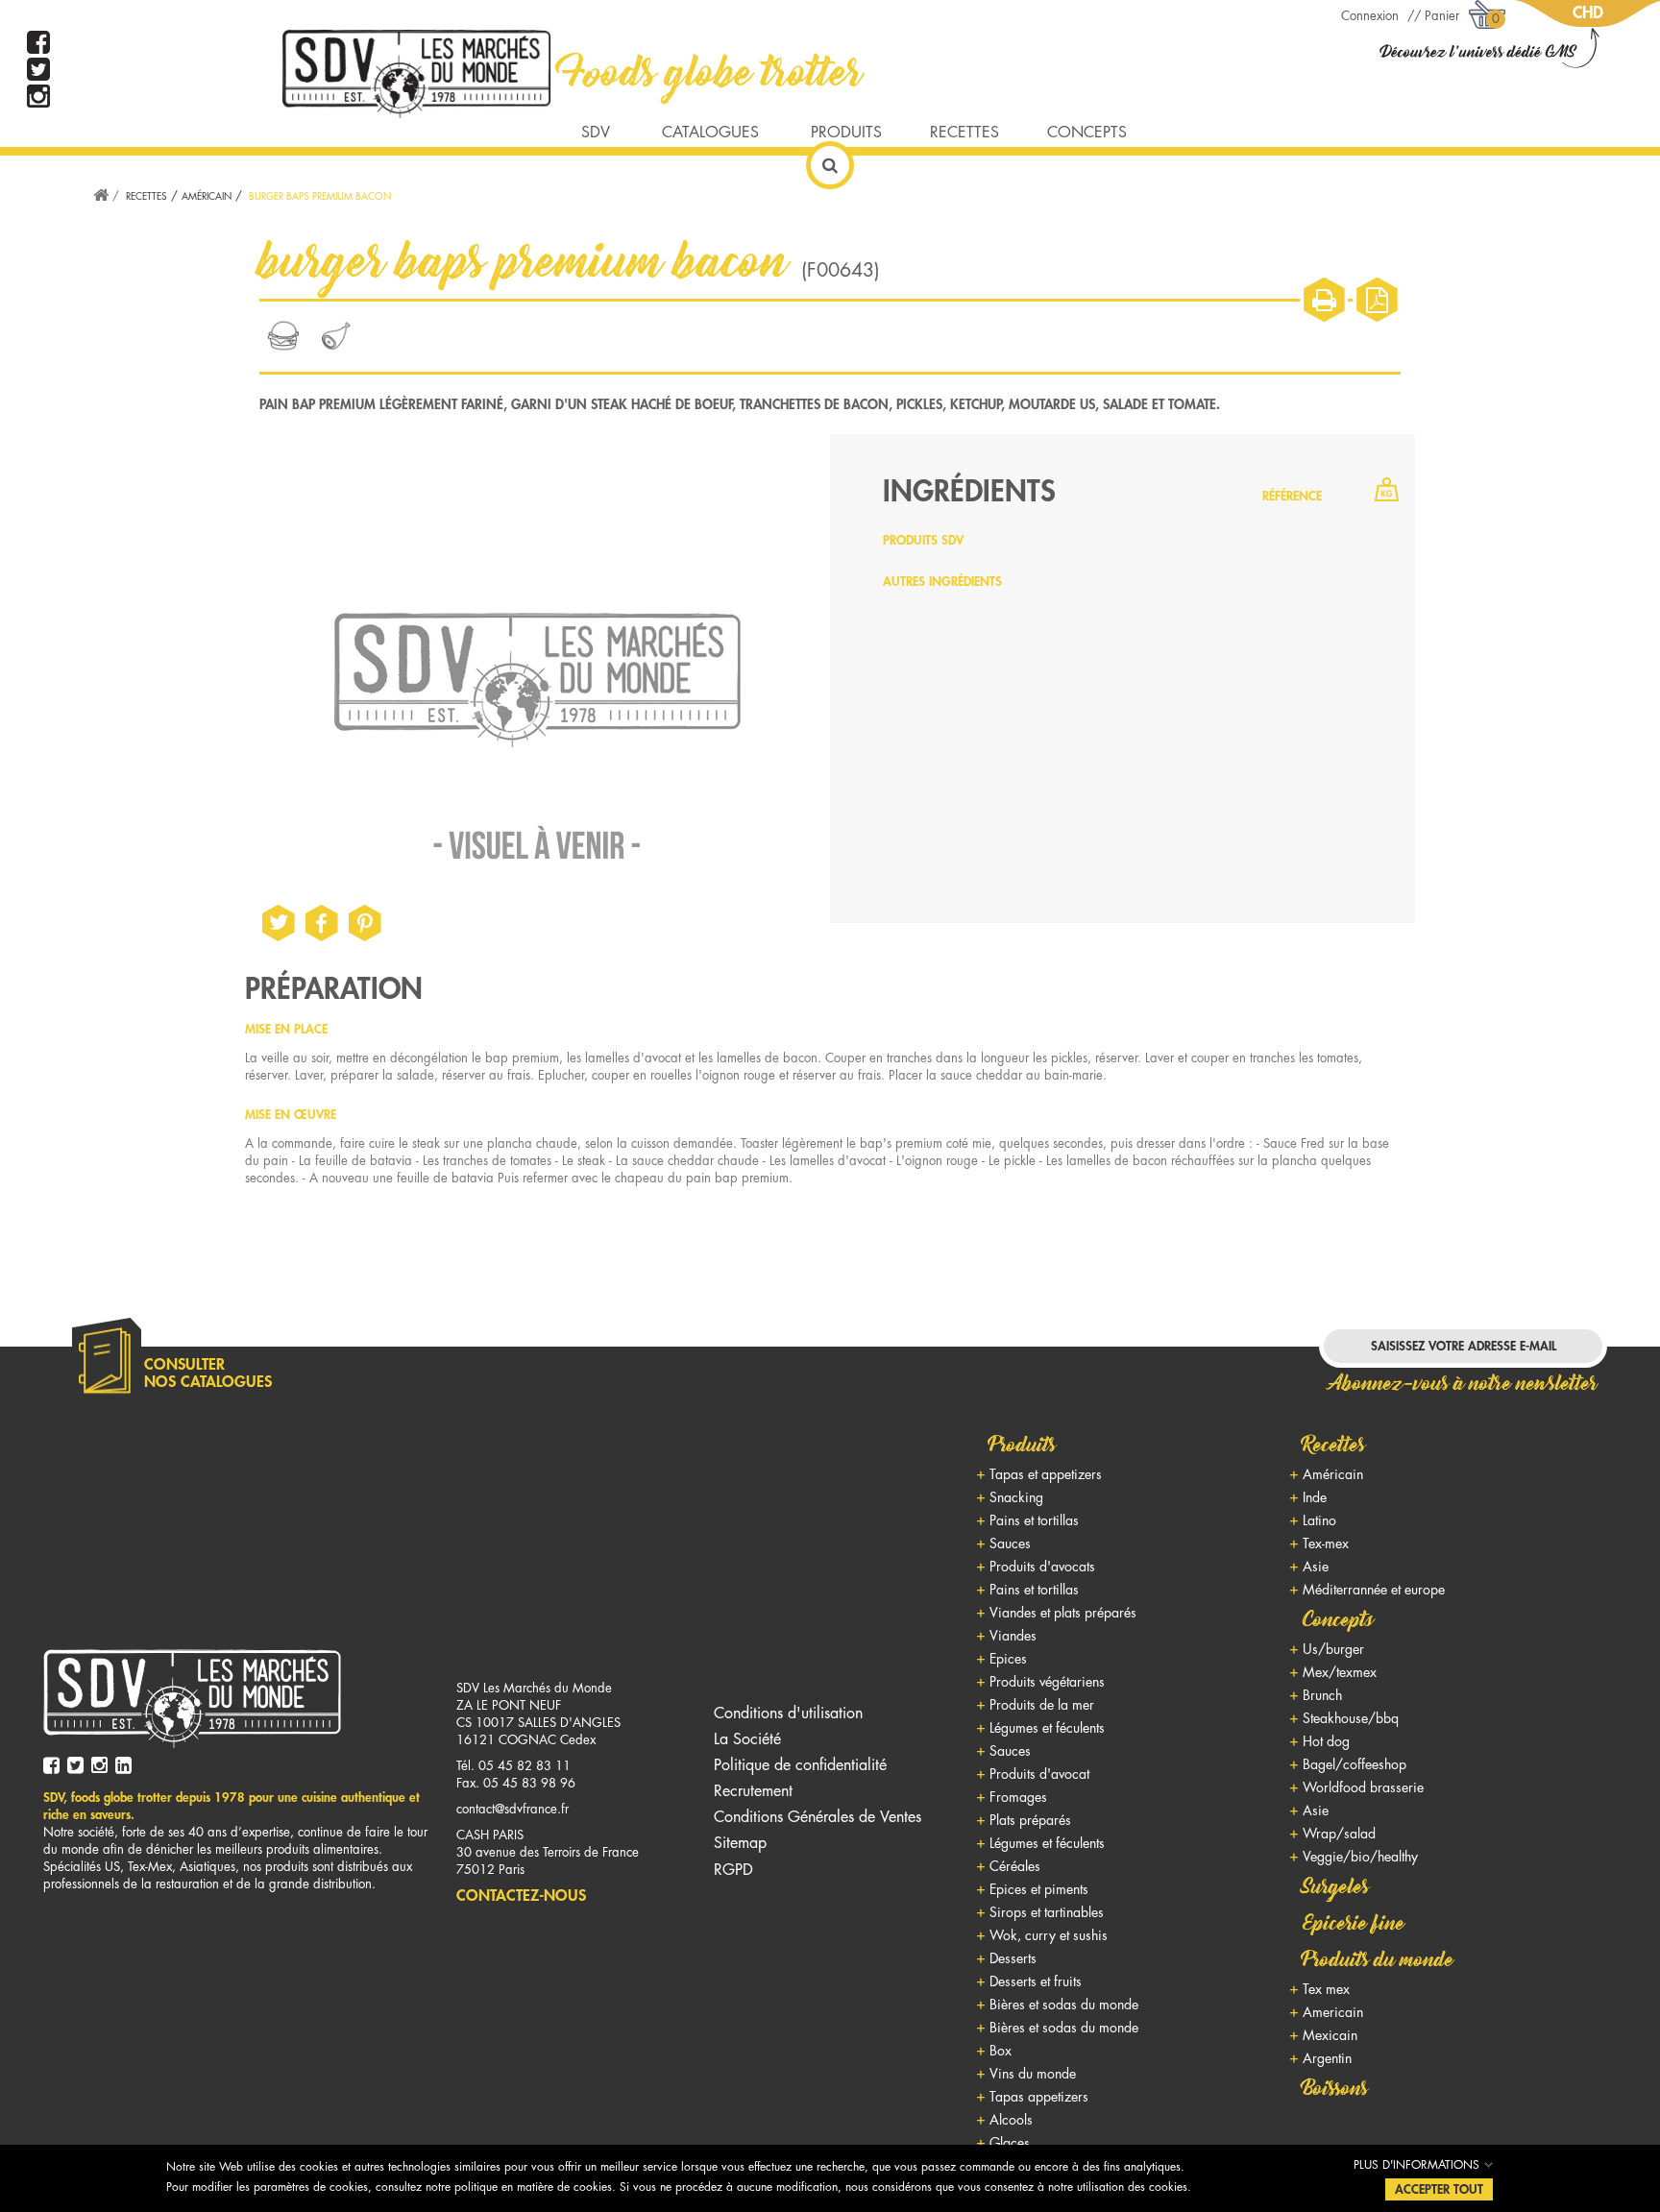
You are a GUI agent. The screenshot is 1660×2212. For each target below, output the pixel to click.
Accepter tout (1439, 2189)
